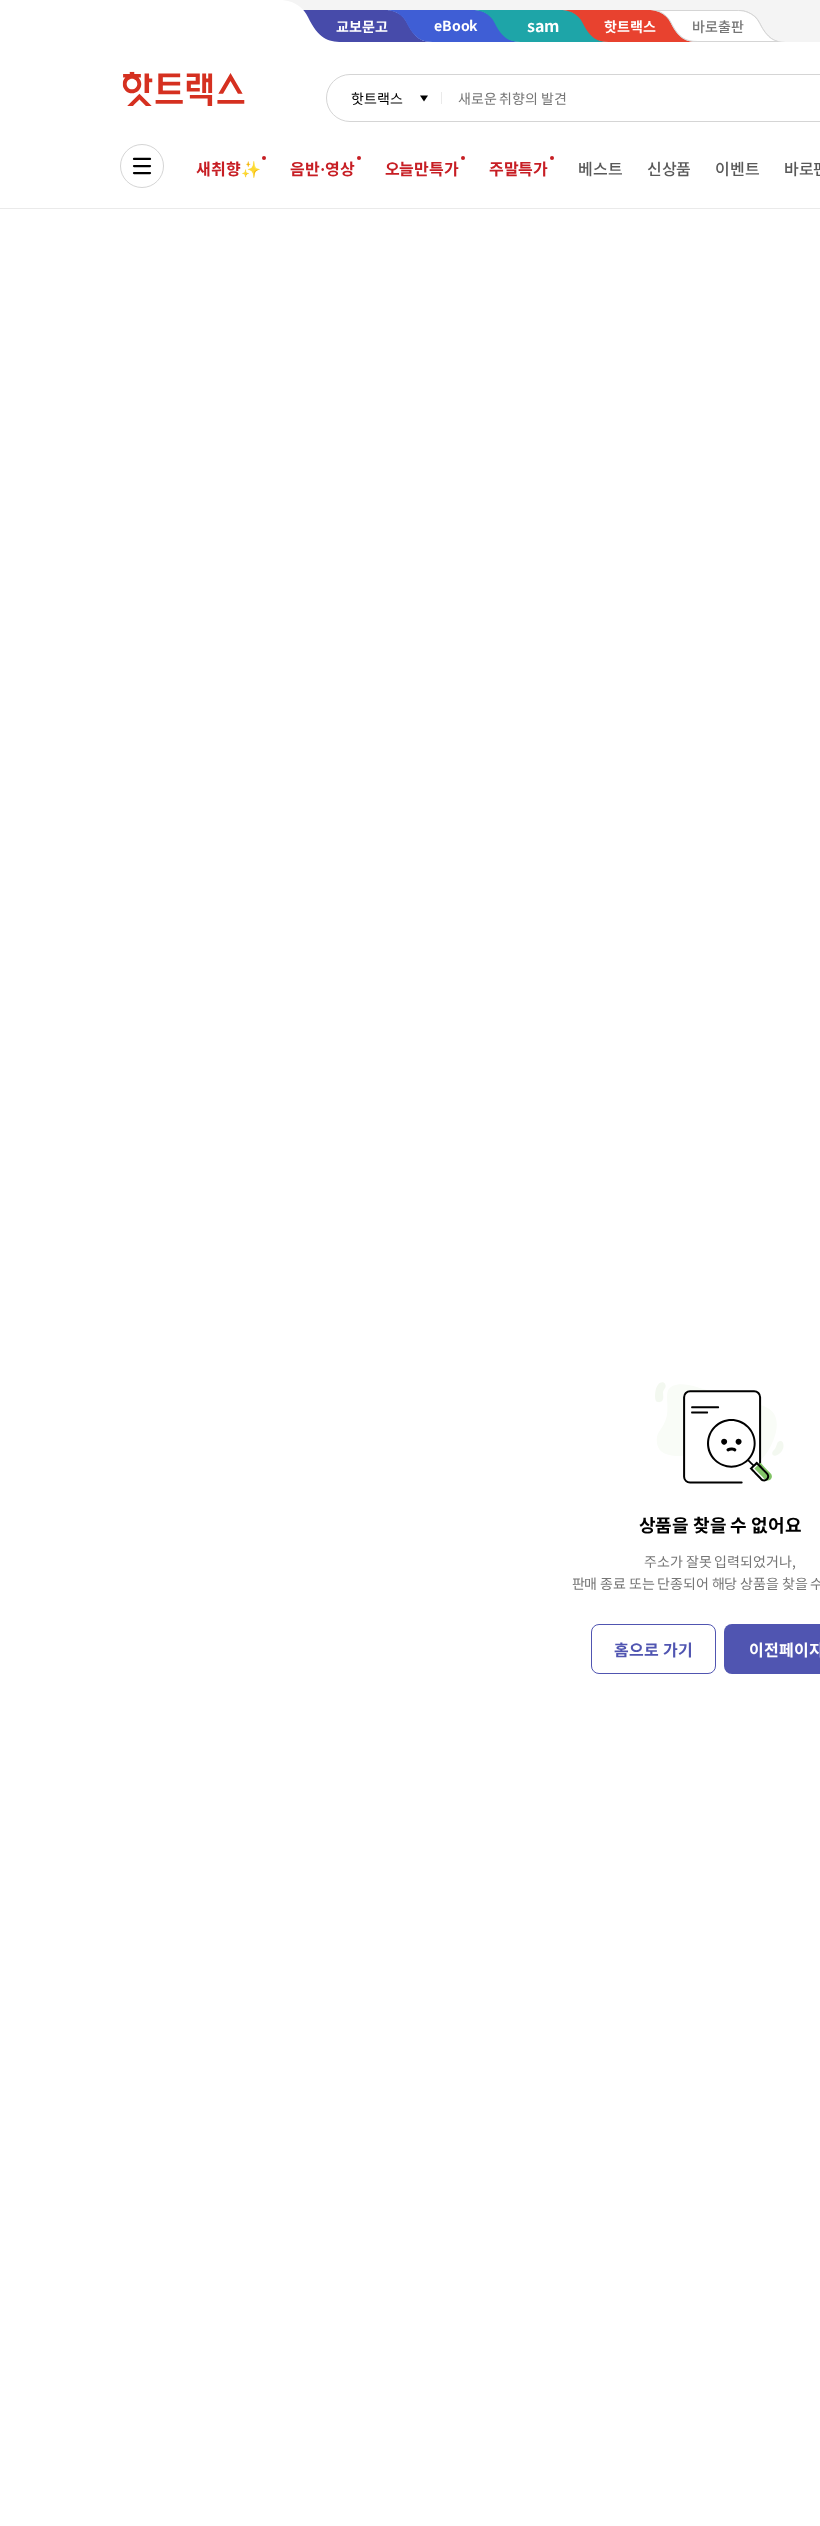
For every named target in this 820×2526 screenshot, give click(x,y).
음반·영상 (322, 168)
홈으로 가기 (653, 1649)
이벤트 (737, 168)
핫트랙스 (376, 98)
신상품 (669, 168)
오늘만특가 (422, 168)
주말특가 (518, 168)
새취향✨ (228, 168)
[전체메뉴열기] (142, 166)
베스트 (600, 168)
